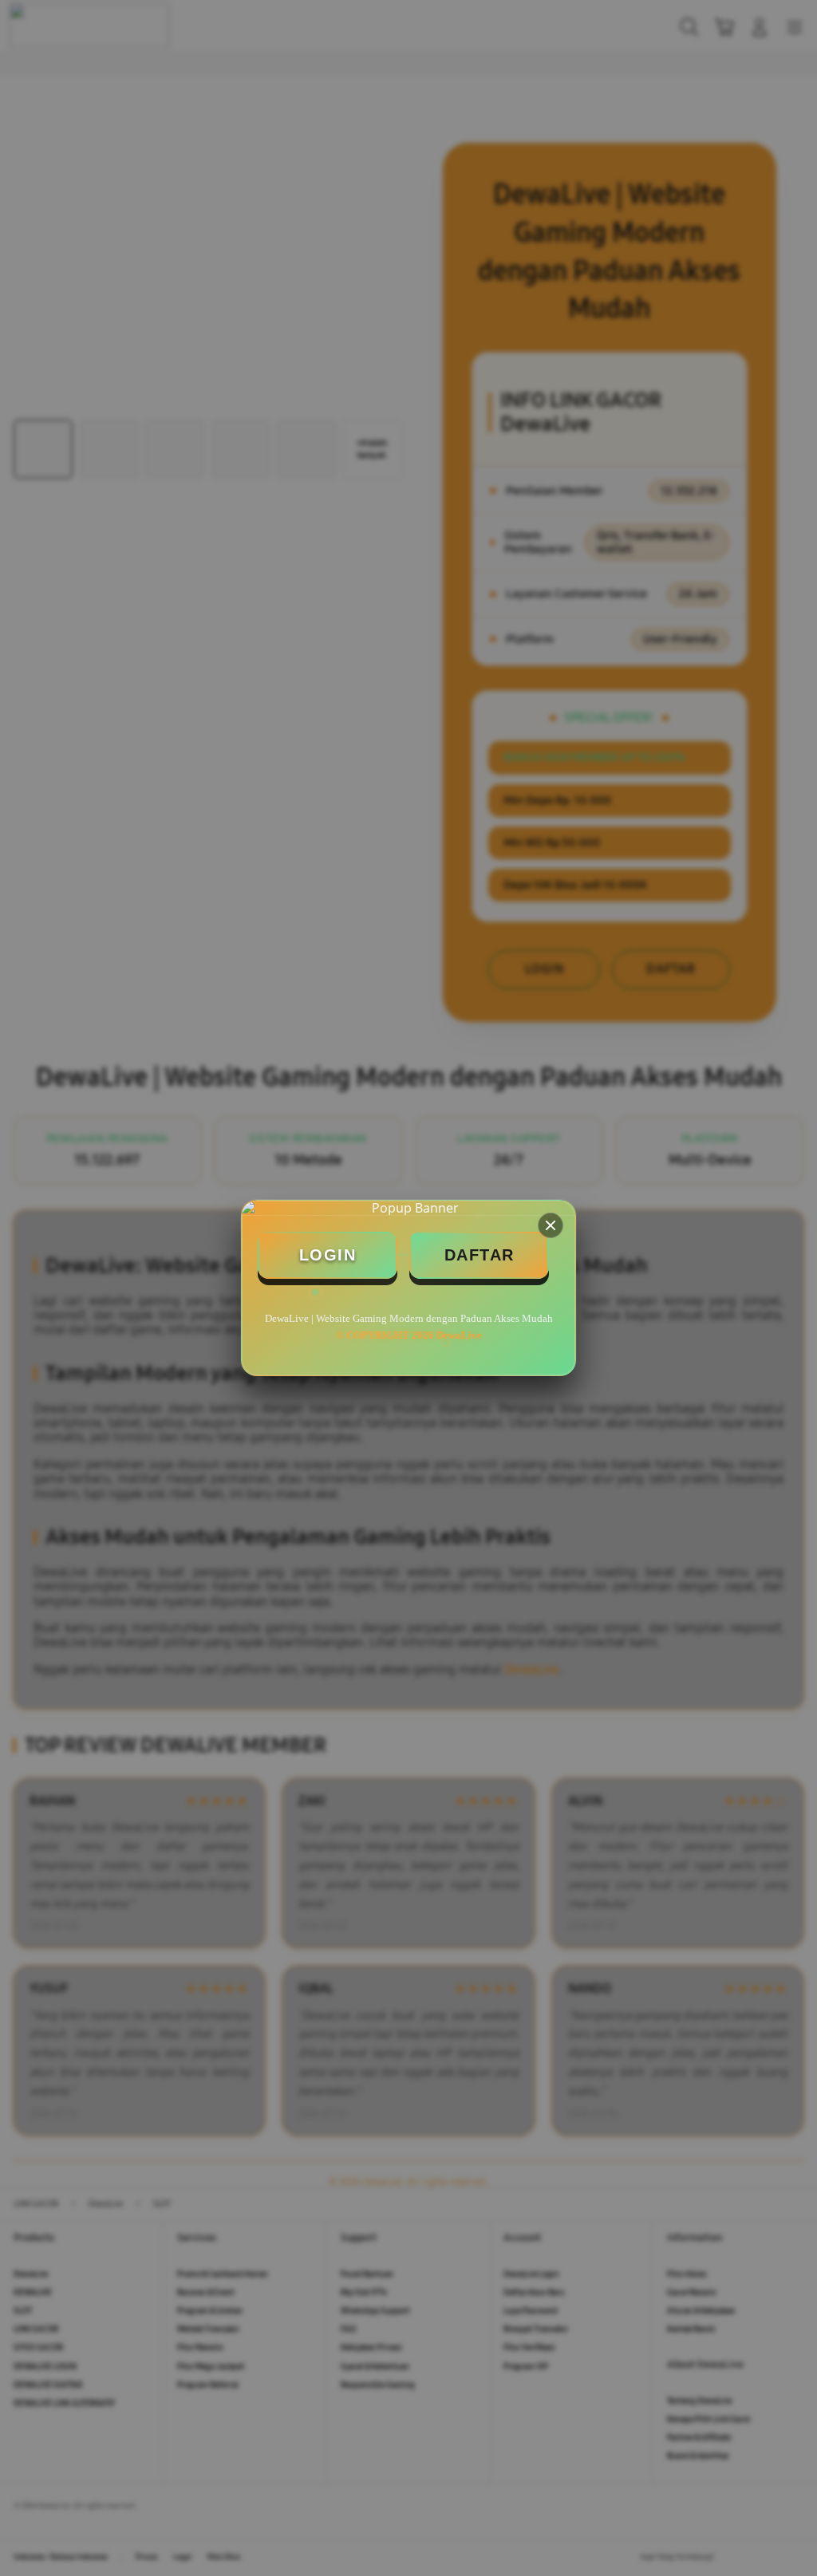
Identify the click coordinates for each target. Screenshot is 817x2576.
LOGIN (328, 1255)
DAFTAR (480, 1255)
